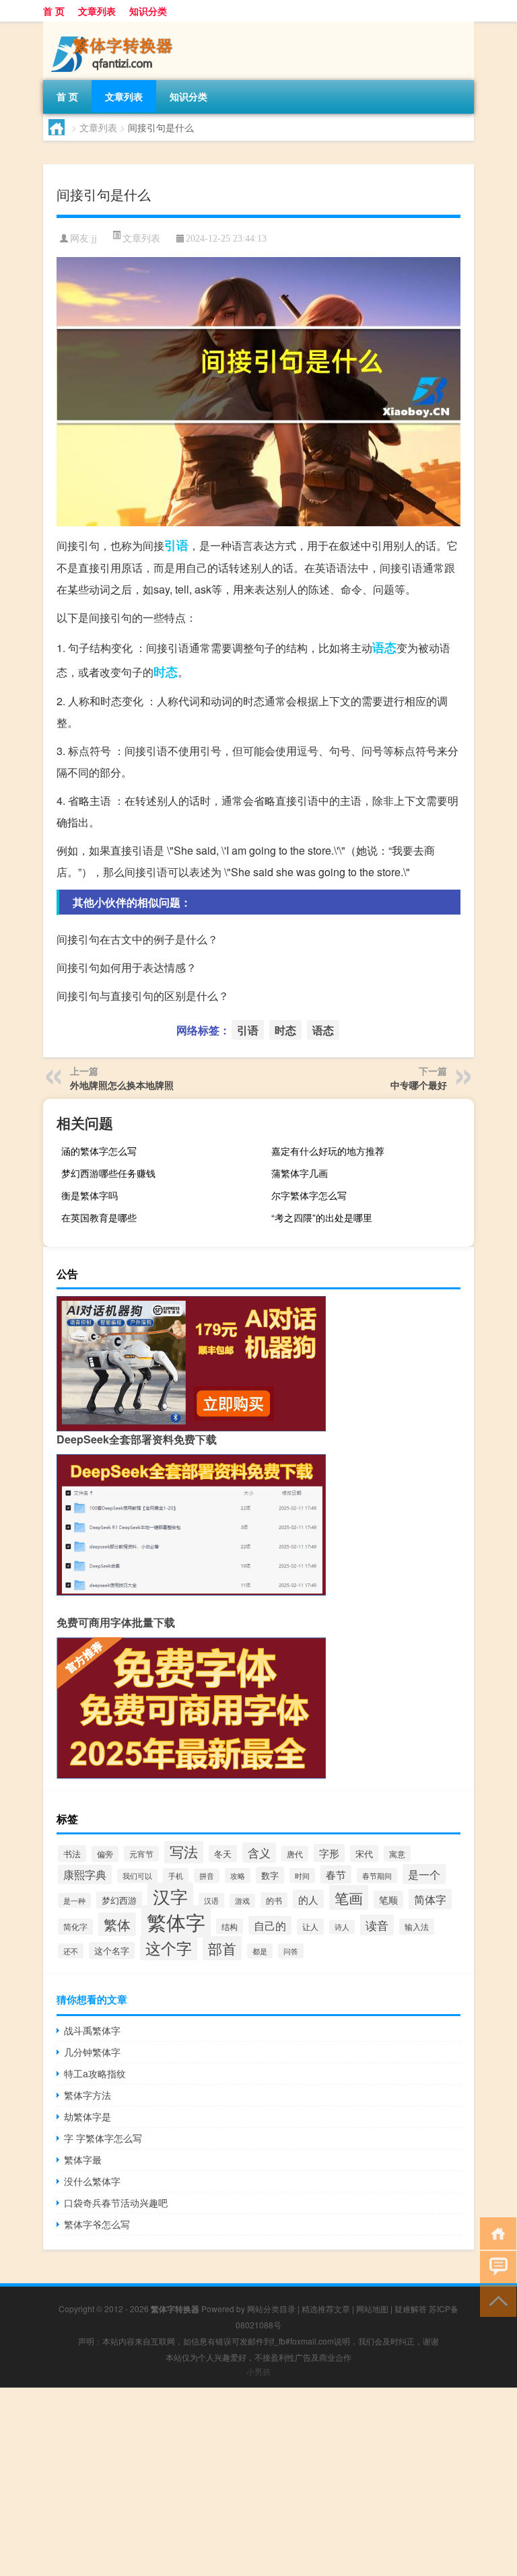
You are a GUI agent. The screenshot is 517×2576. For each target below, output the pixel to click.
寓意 (397, 1854)
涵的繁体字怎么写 (99, 1151)
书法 (72, 1854)
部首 (222, 1948)
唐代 (295, 1854)
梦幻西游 (119, 1900)
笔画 (349, 1897)
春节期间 (377, 1875)
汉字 (170, 1896)
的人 (308, 1899)
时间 (302, 1875)
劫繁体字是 (88, 2116)
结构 (230, 1926)
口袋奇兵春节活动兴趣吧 (116, 2203)
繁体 (117, 1924)
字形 (329, 1853)
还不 (71, 1951)
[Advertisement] (258, 2482)
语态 (384, 647)
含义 (259, 1853)
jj (94, 239)
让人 (310, 1927)
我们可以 (137, 1876)
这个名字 (112, 1951)
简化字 (75, 1927)
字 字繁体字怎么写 (103, 2138)
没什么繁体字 (92, 2181)
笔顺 (388, 1900)
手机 (176, 1875)
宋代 (364, 1854)
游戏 (242, 1901)
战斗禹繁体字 (92, 2030)
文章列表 (97, 11)
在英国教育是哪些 (99, 1217)
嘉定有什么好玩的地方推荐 (328, 1151)
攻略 (238, 1875)
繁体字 (176, 1921)
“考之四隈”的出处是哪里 (322, 1217)
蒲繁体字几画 (300, 1173)
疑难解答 (411, 2309)
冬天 (223, 1854)
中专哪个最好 (419, 1085)
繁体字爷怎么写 (97, 2224)
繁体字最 (83, 2159)
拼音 (207, 1876)
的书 (274, 1900)
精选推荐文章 (326, 2309)
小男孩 (258, 2371)
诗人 (342, 1927)
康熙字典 (85, 1874)
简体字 (430, 1899)
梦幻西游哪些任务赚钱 (108, 1173)
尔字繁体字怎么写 (309, 1195)
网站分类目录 (271, 2309)
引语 (176, 545)
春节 (336, 1874)
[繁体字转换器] (114, 26)
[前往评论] (495, 2266)
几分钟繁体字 (92, 2052)
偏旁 (105, 1854)
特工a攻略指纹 (95, 2073)
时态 (166, 672)
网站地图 (372, 2309)
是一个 (424, 1874)
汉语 (211, 1900)
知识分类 (148, 11)
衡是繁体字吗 (90, 1195)
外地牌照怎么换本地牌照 (122, 1085)
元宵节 (141, 1854)
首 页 (54, 11)
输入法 (417, 1927)
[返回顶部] (495, 2300)
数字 (270, 1875)
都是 (260, 1951)
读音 (377, 1925)
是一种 (74, 1900)
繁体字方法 (88, 2095)
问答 (291, 1951)
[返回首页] (495, 2232)
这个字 (169, 1947)
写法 (184, 1851)
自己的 (270, 1925)
